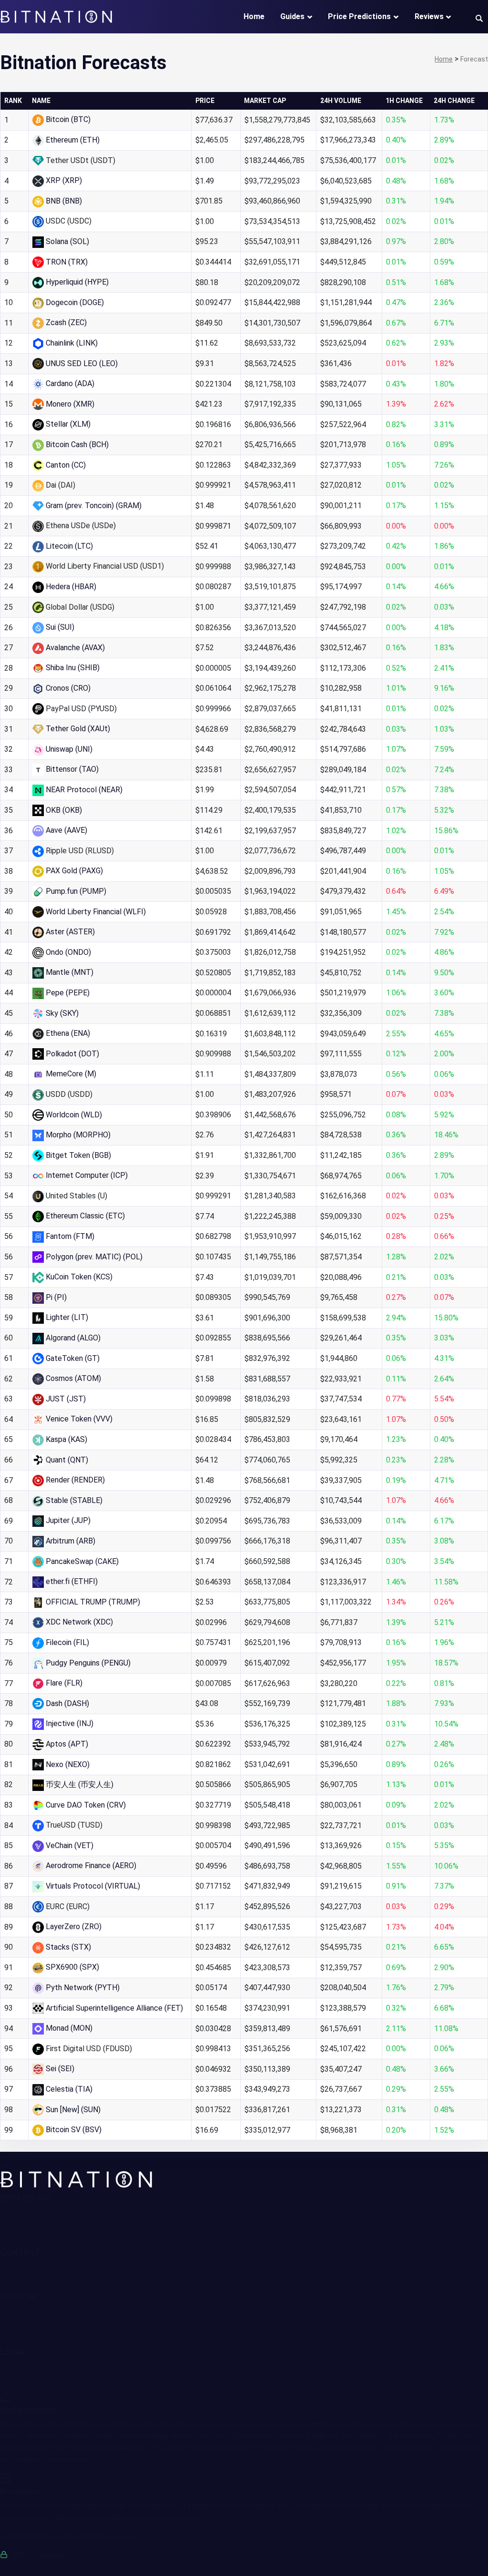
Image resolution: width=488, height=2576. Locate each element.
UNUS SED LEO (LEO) (82, 363)
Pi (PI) (56, 1297)
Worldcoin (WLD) (74, 1115)
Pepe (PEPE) (68, 993)
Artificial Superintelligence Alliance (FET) (114, 2008)
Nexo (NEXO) (68, 1764)
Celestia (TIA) (69, 2089)
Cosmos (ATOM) (73, 1378)
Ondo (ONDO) (68, 952)
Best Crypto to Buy (32, 2330)
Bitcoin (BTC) (68, 119)
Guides (292, 16)
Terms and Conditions (36, 2362)
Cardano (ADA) (70, 383)
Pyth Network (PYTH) (83, 1988)
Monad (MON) (69, 2028)
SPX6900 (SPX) (72, 1967)
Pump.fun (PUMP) (76, 891)
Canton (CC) (66, 465)
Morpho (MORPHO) (78, 1135)
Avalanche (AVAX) (75, 648)
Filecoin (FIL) (67, 1642)
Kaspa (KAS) (66, 1439)
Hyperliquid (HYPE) (77, 282)
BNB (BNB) (64, 201)
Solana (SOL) (67, 241)
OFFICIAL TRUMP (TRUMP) (93, 1602)
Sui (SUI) (60, 627)
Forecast (15, 2286)
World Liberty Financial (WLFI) (96, 912)
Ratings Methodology (36, 2242)
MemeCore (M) (71, 1074)
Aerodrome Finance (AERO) (91, 1866)
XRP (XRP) (64, 180)
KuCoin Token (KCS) (79, 1277)
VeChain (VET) (70, 1845)
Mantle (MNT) (70, 972)
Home (254, 16)
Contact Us (19, 2219)
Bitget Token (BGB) (78, 1155)
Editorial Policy (25, 2231)
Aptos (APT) (67, 1744)
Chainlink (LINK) (72, 343)
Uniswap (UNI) (69, 749)
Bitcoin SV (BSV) (74, 2130)
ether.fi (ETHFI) (72, 1581)
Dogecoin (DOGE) (75, 302)
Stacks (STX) (68, 1947)
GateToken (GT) (73, 1358)
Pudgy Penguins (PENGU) (88, 1663)
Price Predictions (359, 16)
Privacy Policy (24, 2374)
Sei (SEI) (60, 2069)
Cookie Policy (23, 2385)
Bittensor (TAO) (72, 769)
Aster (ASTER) (70, 932)
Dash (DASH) (67, 1703)
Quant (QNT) (67, 1460)
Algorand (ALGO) (73, 1338)
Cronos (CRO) (68, 688)
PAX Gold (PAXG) (74, 871)
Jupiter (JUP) (68, 1520)
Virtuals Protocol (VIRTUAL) (93, 1886)
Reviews (429, 16)
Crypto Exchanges (30, 2318)
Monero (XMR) (70, 404)
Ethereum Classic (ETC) (85, 1216)
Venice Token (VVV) (79, 1419)
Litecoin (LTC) (69, 546)
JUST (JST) (66, 1399)
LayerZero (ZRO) (74, 1927)
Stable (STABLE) (74, 1500)
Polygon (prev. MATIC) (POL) (94, 1257)
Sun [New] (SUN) (73, 2110)
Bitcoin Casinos (25, 2341)
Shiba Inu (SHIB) (73, 668)
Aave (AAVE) (66, 830)
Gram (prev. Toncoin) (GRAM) (94, 506)
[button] (479, 18)
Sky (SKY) (62, 1013)
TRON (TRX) (67, 262)
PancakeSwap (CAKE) (82, 1561)
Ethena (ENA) (68, 1033)
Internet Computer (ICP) (87, 1175)
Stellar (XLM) (68, 424)
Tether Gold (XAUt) (78, 729)
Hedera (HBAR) (71, 587)
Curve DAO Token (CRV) (86, 1805)
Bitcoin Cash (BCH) (77, 445)
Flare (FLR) (64, 1683)
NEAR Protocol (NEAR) (84, 790)
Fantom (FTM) (70, 1236)
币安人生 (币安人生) (80, 1784)
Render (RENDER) (75, 1480)
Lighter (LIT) (67, 1317)
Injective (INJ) (70, 1723)
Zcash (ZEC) (66, 322)
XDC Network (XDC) (79, 1622)
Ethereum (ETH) (73, 140)
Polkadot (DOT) (72, 1054)
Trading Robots (26, 2307)
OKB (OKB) (64, 810)
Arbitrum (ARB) (71, 1541)
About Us (15, 2208)
